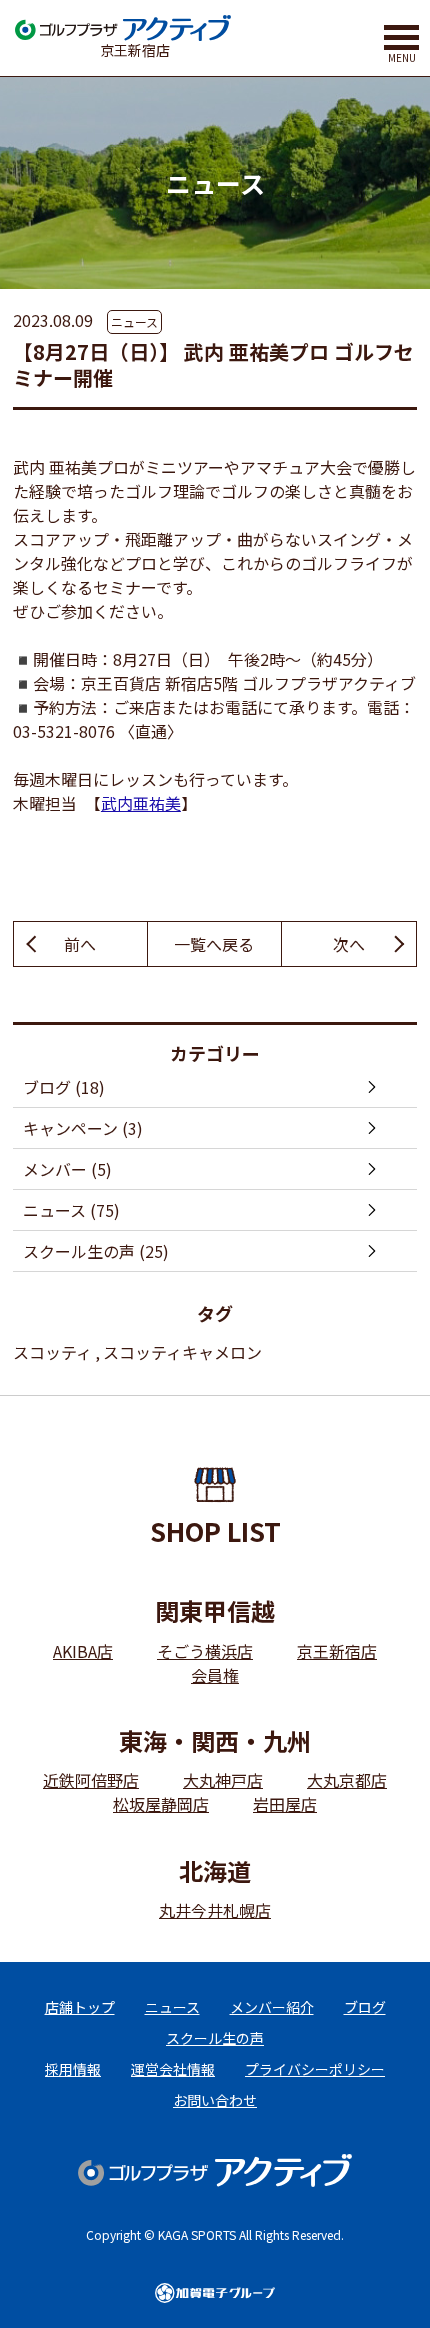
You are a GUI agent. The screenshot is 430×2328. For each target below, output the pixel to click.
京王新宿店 (337, 1651)
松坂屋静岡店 (161, 1804)
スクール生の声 (215, 2038)
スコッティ (52, 1352)
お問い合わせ (215, 2100)
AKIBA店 (83, 1651)
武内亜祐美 (141, 803)
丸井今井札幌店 (215, 1910)
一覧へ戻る (214, 944)
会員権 (215, 1675)
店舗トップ (80, 2007)
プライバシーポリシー (315, 2069)
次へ (349, 944)
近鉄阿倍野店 (91, 1780)
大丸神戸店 (223, 1780)
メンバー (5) (67, 1169)
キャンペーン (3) (83, 1128)
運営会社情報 (173, 2069)
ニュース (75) (71, 1210)
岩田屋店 (285, 1804)
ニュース (134, 321)
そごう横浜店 (205, 1651)
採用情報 (73, 2069)
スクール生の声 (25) (96, 1251)
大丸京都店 (347, 1780)
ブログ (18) (64, 1087)
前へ (80, 944)
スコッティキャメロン (182, 1352)
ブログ (365, 2007)
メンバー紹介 (272, 2007)
